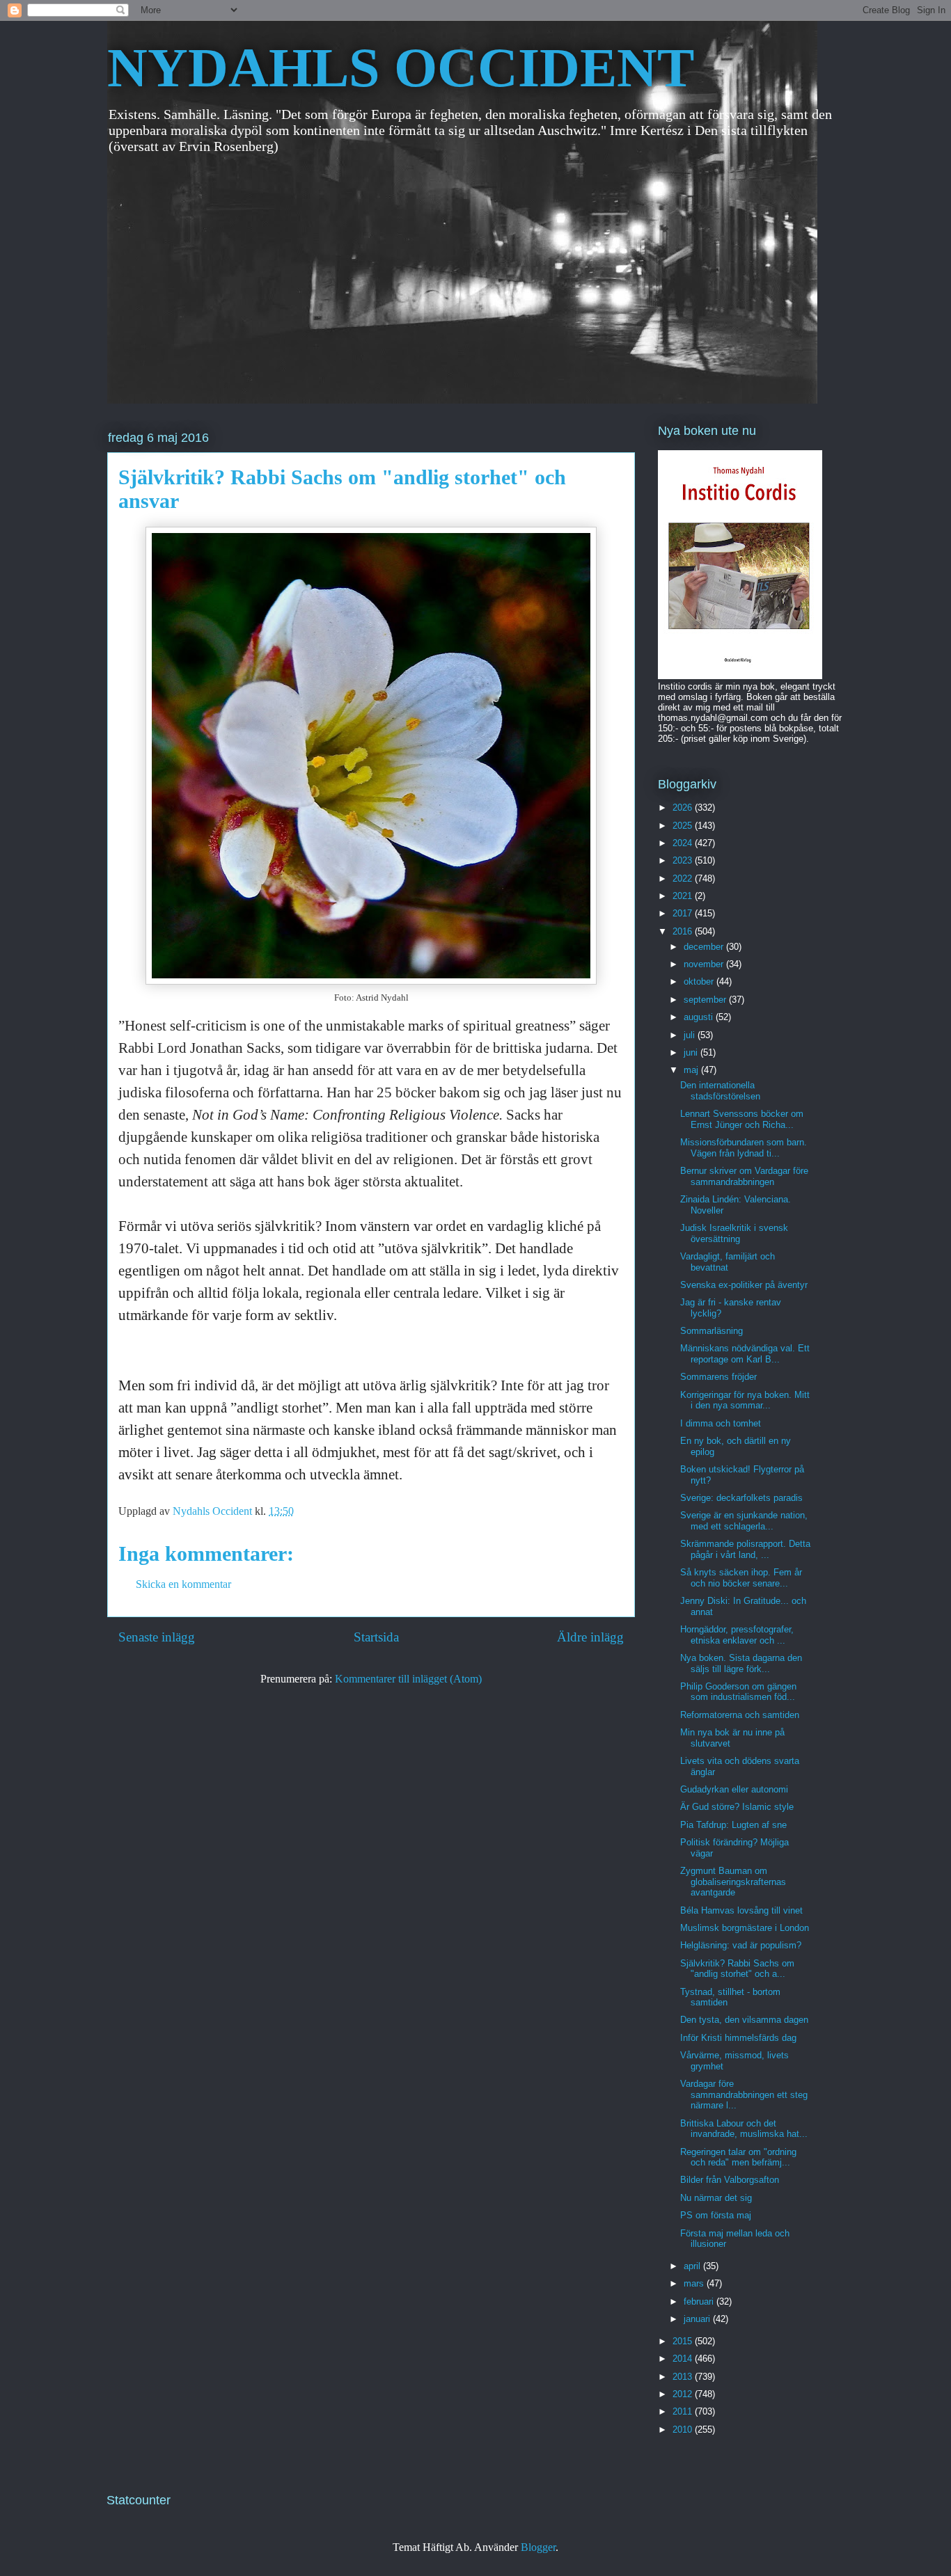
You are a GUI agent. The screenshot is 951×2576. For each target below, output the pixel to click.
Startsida (376, 1637)
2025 (684, 826)
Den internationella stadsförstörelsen (720, 1091)
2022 (684, 878)
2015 (684, 2341)
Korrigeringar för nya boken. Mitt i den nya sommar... (745, 1400)
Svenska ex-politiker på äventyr (744, 1285)
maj (692, 1070)
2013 (684, 2377)
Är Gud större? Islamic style (737, 1807)
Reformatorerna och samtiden (740, 1715)
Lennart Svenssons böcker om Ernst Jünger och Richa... (742, 1119)
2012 (684, 2394)
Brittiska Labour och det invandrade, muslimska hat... (744, 2129)
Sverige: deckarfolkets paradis (741, 1498)
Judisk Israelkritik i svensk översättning (734, 1233)
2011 (684, 2411)
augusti (700, 1017)
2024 (684, 843)
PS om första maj (716, 2215)
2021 (684, 896)
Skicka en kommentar (183, 1584)
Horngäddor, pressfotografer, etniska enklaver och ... (737, 1635)
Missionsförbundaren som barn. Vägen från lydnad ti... (744, 1148)
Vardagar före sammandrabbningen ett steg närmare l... (744, 2094)
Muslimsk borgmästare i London (745, 1928)
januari (698, 2319)
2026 (684, 808)
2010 (684, 2430)
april (693, 2266)
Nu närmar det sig (716, 2198)
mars (695, 2283)
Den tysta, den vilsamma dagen (744, 2020)
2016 (684, 931)
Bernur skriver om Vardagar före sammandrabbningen (744, 1176)
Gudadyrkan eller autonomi (734, 1789)
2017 (684, 913)
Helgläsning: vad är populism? (741, 1945)
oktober (700, 981)
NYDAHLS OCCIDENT (401, 67)
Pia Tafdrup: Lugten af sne (733, 1825)
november (705, 964)
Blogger (538, 2547)
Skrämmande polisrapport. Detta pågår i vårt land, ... (745, 1549)
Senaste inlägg (157, 1637)
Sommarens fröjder (718, 1377)
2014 (684, 2359)
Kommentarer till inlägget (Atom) (408, 1679)
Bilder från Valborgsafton (730, 2180)
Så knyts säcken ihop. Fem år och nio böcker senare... (741, 1578)
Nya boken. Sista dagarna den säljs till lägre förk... (741, 1663)
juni (692, 1052)
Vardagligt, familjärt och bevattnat (728, 1262)
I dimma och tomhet (721, 1423)
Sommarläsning (712, 1331)
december (705, 947)
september (706, 1000)
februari (700, 2301)
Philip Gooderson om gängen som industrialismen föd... (738, 1692)
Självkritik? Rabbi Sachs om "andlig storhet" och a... (737, 1969)
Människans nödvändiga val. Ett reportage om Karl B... (745, 1354)
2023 (684, 860)
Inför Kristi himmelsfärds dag (738, 2038)
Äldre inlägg (590, 1637)
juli (691, 1035)
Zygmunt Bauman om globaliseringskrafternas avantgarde (733, 1882)
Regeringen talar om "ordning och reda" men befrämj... (738, 2157)
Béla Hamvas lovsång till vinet (741, 1910)
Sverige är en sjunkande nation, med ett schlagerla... (744, 1521)
